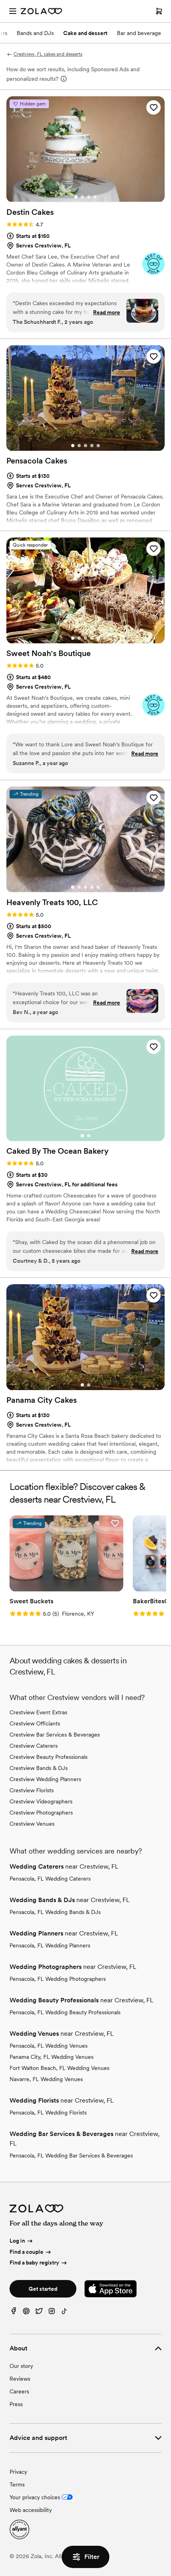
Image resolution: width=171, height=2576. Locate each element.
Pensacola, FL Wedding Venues (49, 2046)
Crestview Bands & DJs (39, 1768)
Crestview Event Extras (38, 1712)
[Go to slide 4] (95, 197)
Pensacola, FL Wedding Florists (48, 2113)
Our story (21, 2366)
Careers (19, 2391)
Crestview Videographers (41, 1801)
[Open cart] (159, 11)
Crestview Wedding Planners (45, 1779)
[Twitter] (39, 2313)
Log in (17, 2241)
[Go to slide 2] (82, 197)
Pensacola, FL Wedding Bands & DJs (55, 1912)
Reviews (20, 2379)
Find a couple (26, 2252)
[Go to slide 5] (98, 446)
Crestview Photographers (41, 1813)
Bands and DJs (35, 33)
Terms (17, 2484)
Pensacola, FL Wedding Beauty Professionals (65, 2012)
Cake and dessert (85, 33)
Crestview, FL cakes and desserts (48, 54)
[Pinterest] (26, 2313)
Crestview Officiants (35, 1723)
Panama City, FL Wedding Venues (51, 2057)
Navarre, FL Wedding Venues (46, 2079)
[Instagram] (52, 2313)
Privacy (18, 2472)
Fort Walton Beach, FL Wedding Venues (59, 2068)
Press (16, 2404)
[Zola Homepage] (41, 11)
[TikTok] (64, 2313)
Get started (43, 2289)
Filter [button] (92, 2557)
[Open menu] (13, 11)
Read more (107, 312)
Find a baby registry (34, 2263)
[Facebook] (14, 2313)
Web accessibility (31, 2510)
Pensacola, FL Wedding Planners (50, 1945)
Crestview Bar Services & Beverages (55, 1735)
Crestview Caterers (34, 1746)
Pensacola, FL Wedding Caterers (50, 1879)
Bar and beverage (139, 33)
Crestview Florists (32, 1790)
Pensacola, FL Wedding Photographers (58, 1979)
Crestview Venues (32, 1824)
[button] (154, 107)
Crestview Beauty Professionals (49, 1757)
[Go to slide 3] (89, 197)
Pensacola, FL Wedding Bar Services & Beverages (71, 2155)
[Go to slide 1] (76, 197)
